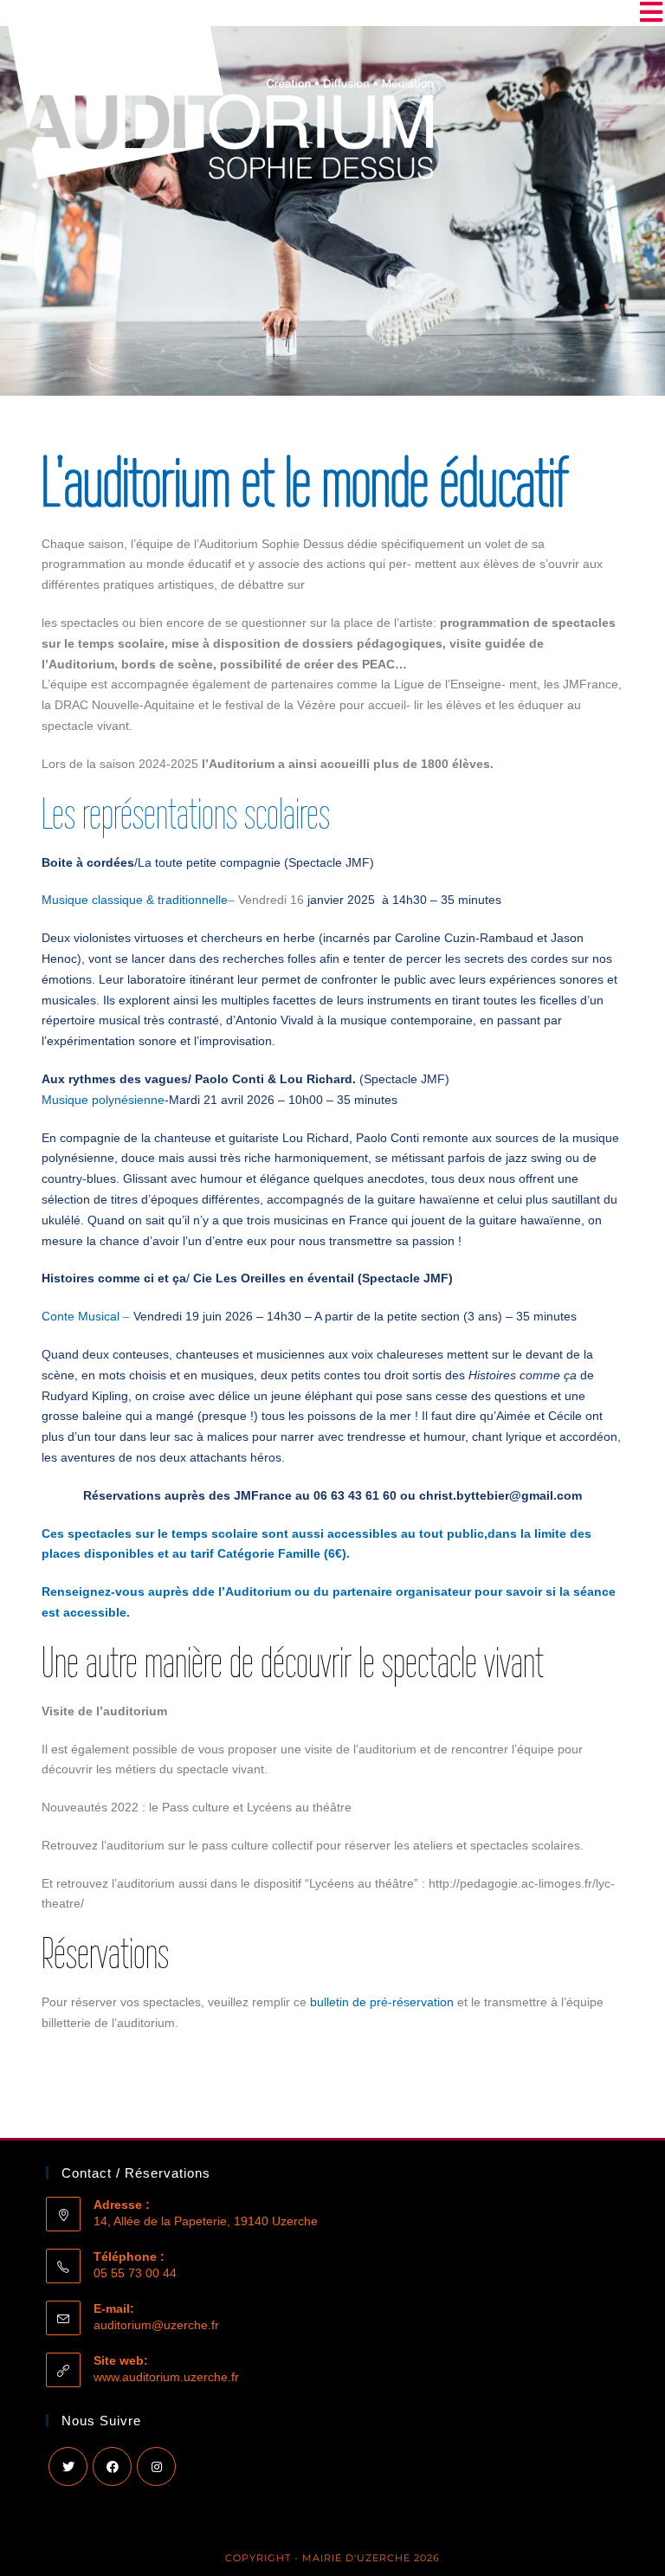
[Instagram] (156, 2466)
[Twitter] (68, 2466)
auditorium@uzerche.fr (156, 2325)
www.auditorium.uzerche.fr (166, 2377)
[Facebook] (112, 2466)
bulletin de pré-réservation (382, 2002)
